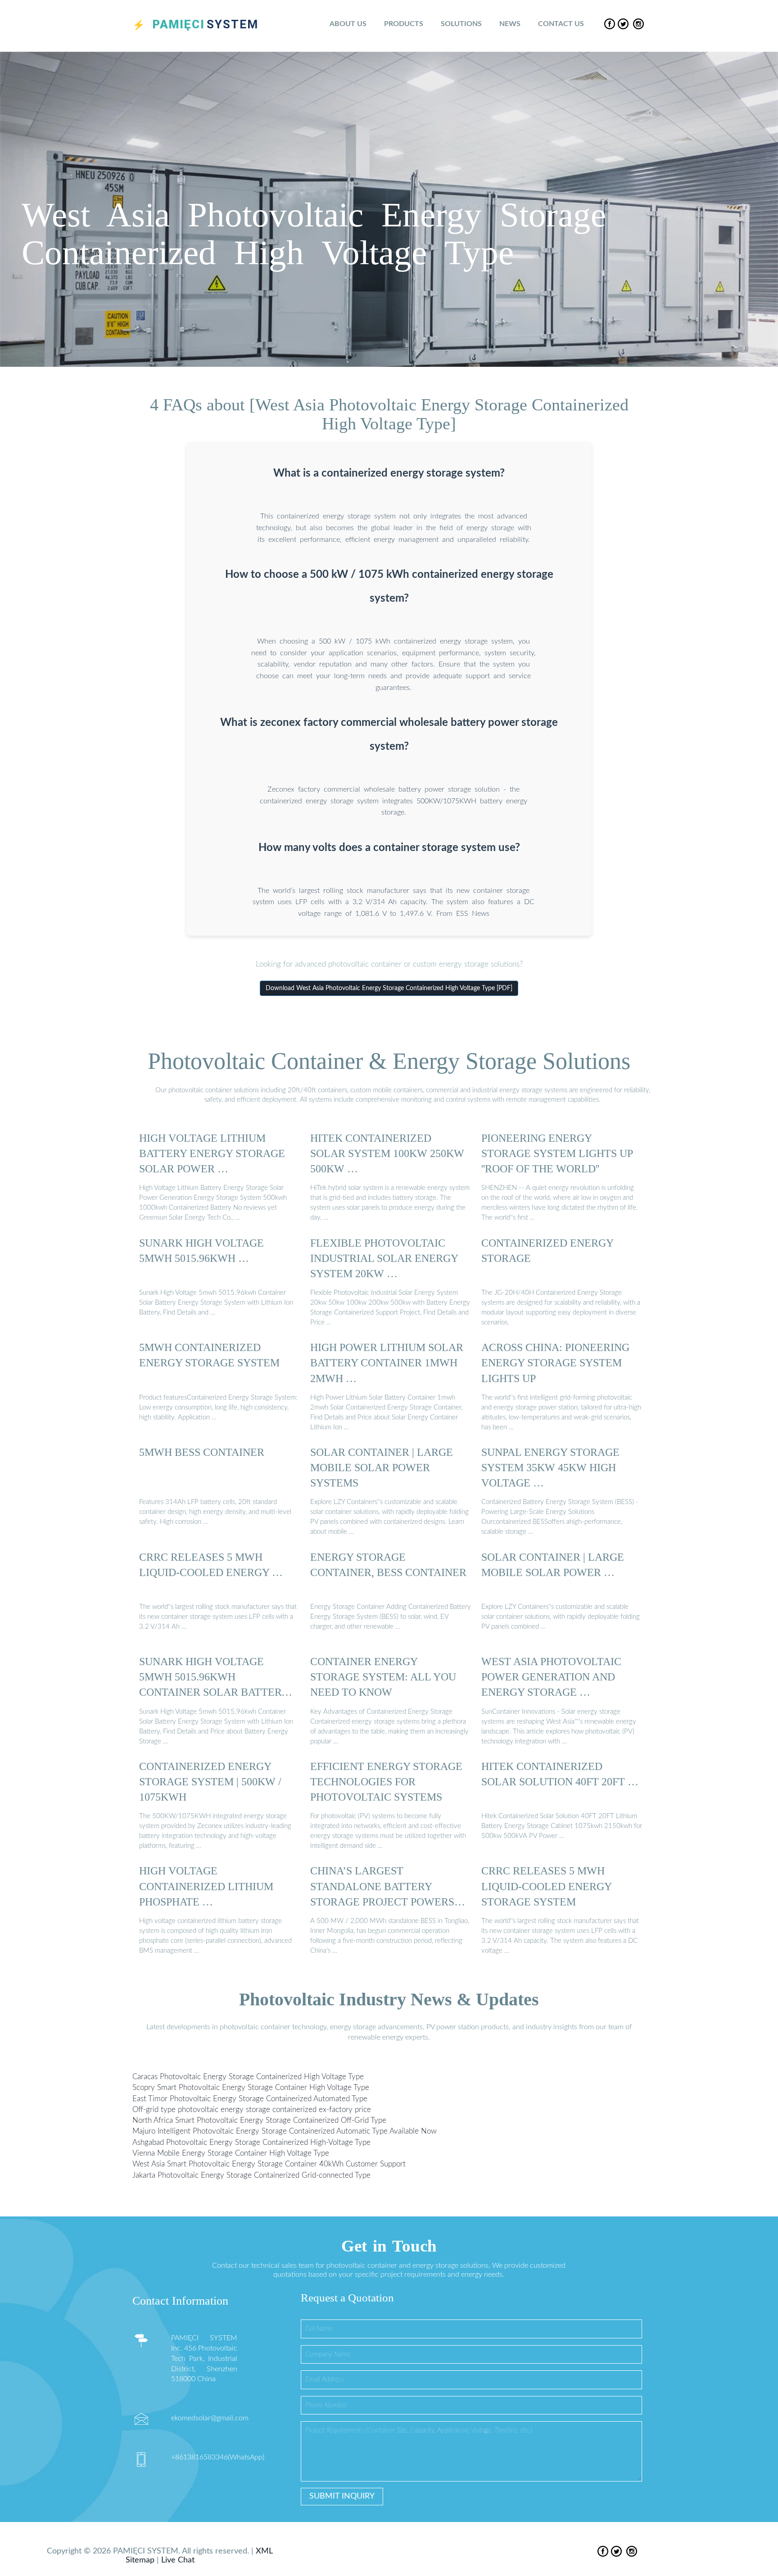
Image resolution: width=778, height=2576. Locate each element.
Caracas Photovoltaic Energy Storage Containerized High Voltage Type (248, 2077)
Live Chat (178, 2560)
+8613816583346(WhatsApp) (218, 2457)
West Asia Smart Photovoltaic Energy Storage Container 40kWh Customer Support (269, 2164)
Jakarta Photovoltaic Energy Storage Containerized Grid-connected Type (251, 2175)
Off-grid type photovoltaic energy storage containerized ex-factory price (252, 2109)
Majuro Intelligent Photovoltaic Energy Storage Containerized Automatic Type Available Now (285, 2131)
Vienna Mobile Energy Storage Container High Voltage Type (231, 2153)
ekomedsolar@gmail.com (210, 2418)
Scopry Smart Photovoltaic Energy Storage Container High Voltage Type (251, 2087)
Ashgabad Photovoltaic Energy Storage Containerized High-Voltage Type (251, 2142)
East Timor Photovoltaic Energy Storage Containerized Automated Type (250, 2098)
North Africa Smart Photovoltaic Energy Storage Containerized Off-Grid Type (259, 2120)
